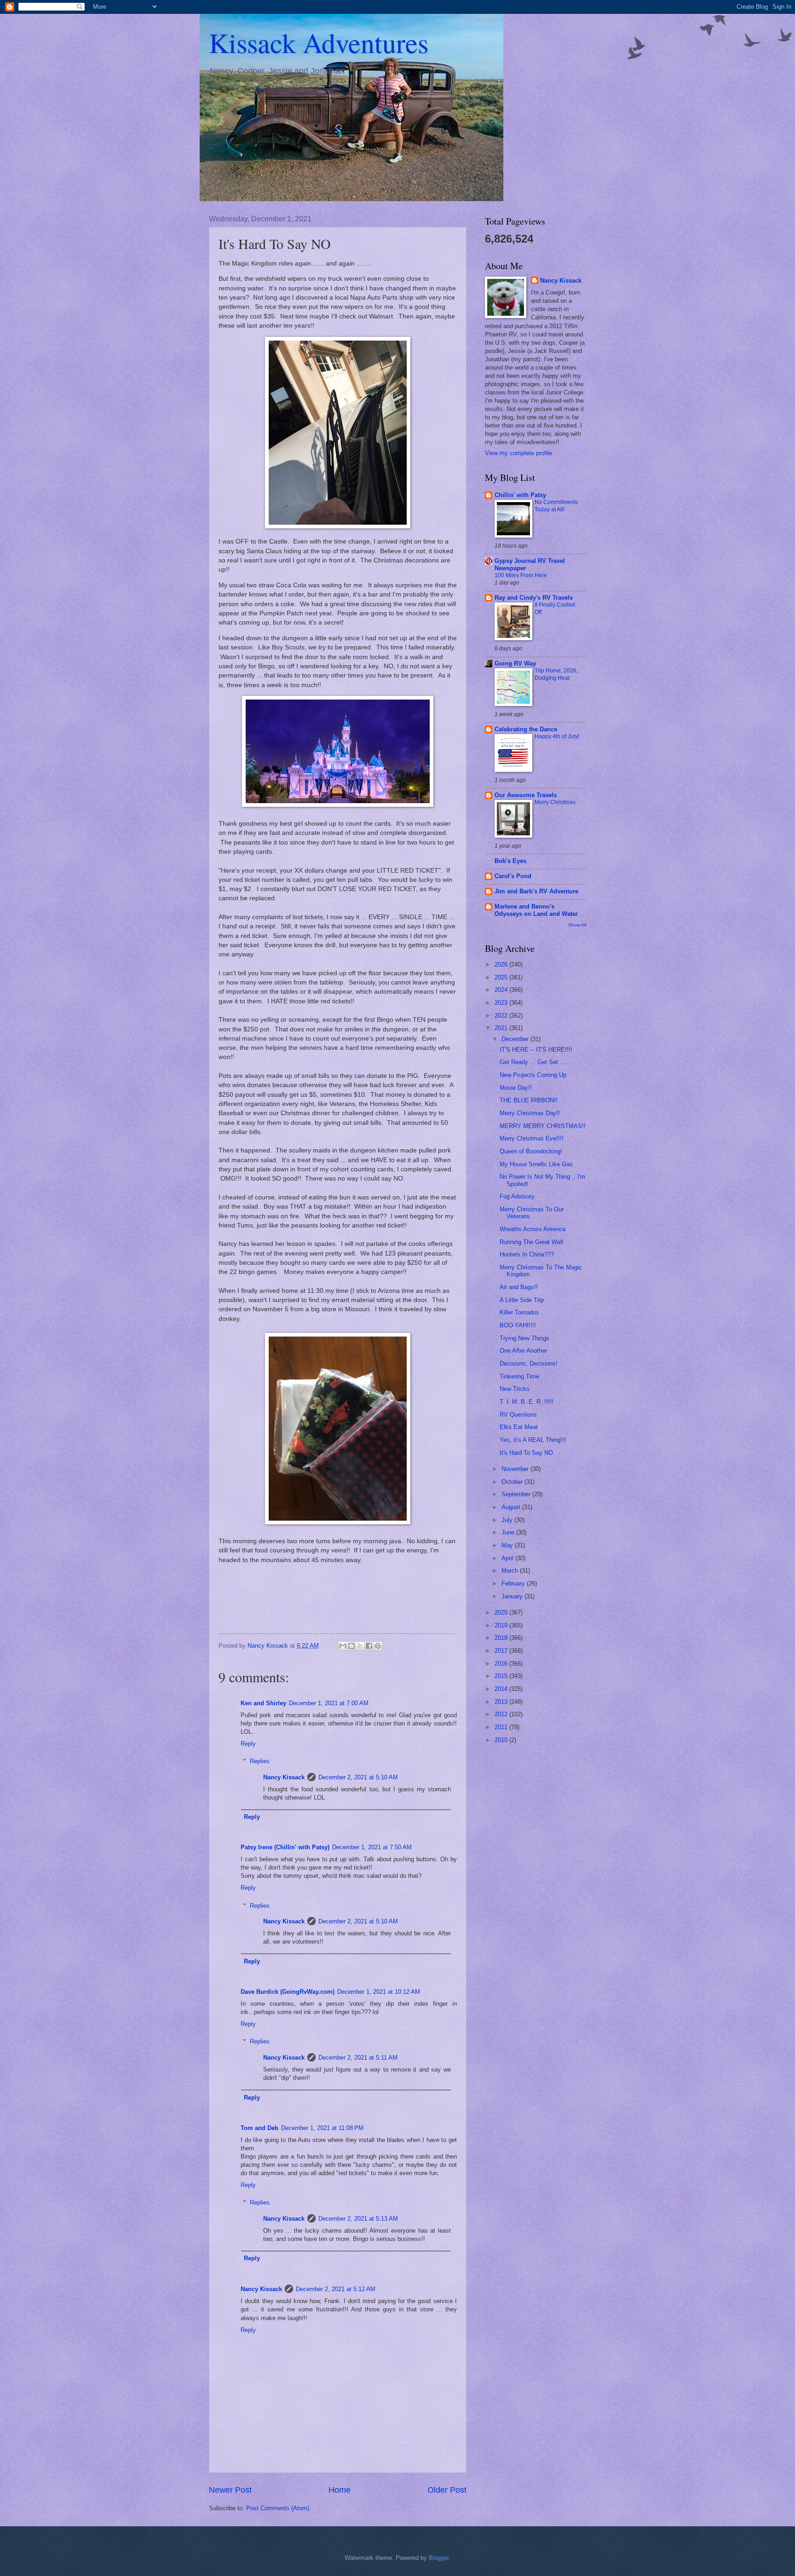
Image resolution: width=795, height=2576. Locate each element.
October (513, 1482)
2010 (502, 1740)
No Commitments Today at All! (556, 506)
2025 (502, 977)
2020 (502, 1612)
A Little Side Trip (522, 1300)
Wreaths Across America (533, 1229)
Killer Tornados (519, 1312)
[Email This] (343, 1646)
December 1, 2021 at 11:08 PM (322, 2128)
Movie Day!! (516, 1088)
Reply (248, 1744)
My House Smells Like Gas (536, 1164)
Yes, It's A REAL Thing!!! (533, 1440)
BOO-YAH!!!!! (518, 1325)
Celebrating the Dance (526, 729)
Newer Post (230, 2490)
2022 (502, 1016)
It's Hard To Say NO (526, 1453)
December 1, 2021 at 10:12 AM (379, 1992)
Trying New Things (524, 1338)
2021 (502, 1028)
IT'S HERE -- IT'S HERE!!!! (536, 1050)
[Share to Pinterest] (378, 1646)
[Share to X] (360, 1646)
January (513, 1596)
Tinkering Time (519, 1376)
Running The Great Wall (531, 1242)
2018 (502, 1638)
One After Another (523, 1351)
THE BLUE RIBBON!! (529, 1100)
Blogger (439, 2558)
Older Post (447, 2490)
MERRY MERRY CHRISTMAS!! (543, 1126)
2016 (502, 1664)
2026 (502, 964)
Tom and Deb (259, 2128)
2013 (502, 1702)
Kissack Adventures (319, 42)
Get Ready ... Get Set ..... (534, 1062)
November (516, 1469)
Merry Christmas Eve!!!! (532, 1138)
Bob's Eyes (510, 861)
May (508, 1545)
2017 (502, 1651)
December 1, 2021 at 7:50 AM (372, 1847)
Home (340, 2490)
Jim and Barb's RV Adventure (536, 891)
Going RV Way (515, 663)
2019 (502, 1625)
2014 (502, 1689)
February (514, 1583)
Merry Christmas (555, 802)
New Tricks (515, 1389)
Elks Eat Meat (519, 1427)
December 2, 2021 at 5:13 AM (358, 2219)
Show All (577, 925)
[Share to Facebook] (369, 1646)
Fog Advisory (517, 1196)
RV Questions (518, 1415)
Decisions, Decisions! (529, 1363)
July (508, 1520)
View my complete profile (518, 453)
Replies (260, 1761)
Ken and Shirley (263, 1703)
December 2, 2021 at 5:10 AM (358, 1777)
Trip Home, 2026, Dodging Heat (556, 674)
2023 (502, 1003)
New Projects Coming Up (533, 1075)
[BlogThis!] (351, 1646)
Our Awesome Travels (526, 795)
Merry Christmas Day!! (530, 1113)
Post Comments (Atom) (278, 2508)
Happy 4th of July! (557, 736)
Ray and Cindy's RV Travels (534, 598)
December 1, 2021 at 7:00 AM (329, 1703)
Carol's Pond (513, 876)
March (511, 1571)
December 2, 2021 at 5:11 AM (358, 2058)
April (508, 1558)
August (512, 1507)
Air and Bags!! (519, 1287)
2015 (502, 1676)
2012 (502, 1714)
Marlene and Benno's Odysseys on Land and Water (536, 910)
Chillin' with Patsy (520, 495)
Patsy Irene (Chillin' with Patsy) (285, 1847)
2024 (502, 990)
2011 (502, 1727)
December (516, 1039)
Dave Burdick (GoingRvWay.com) (288, 1992)
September (517, 1494)
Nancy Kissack (284, 1777)
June (509, 1532)
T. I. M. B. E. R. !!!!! (527, 1402)
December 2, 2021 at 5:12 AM (336, 2289)
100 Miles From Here (521, 575)
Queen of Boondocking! (531, 1151)
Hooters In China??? (527, 1254)
